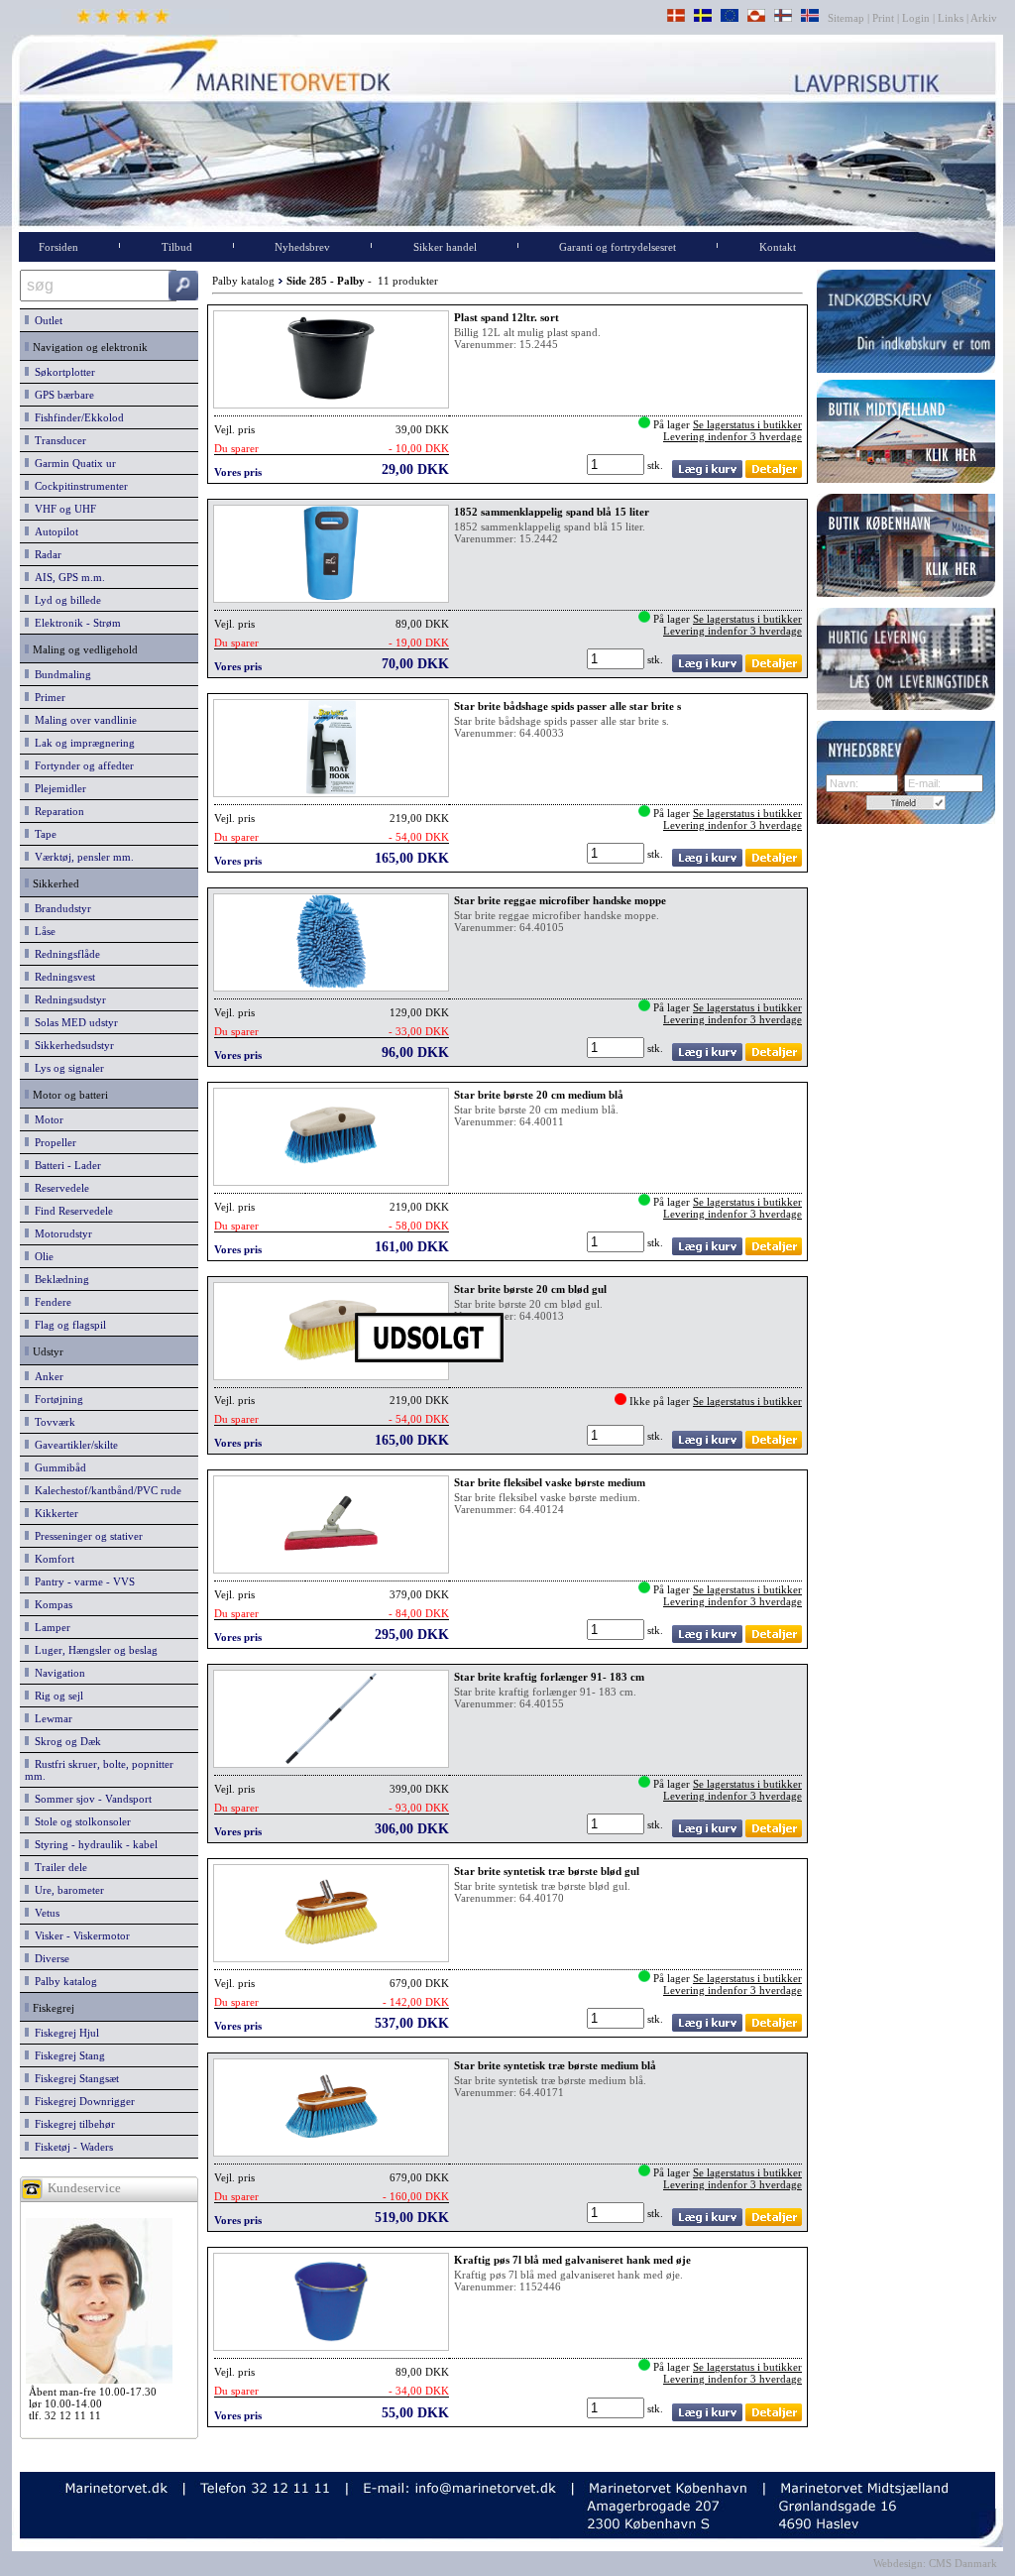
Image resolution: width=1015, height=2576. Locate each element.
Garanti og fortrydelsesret (618, 247)
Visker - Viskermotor (79, 1935)
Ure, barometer (66, 1890)
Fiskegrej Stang (67, 2055)
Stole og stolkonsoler (80, 1821)
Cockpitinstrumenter (78, 486)
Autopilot (54, 531)
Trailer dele (58, 1867)
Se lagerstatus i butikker (747, 424)
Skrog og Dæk (65, 1741)
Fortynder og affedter (81, 765)
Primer (47, 697)
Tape (43, 834)
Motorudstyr (60, 1233)
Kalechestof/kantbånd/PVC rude (105, 1490)
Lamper (50, 1627)
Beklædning (59, 1279)
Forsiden (58, 247)
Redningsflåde (64, 954)
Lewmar (51, 1718)
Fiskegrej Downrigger (82, 2101)
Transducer (57, 440)
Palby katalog (63, 1981)
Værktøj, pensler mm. (81, 857)
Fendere (50, 1302)
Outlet (46, 320)
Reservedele (59, 1188)
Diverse (49, 1958)
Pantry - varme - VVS (82, 1581)
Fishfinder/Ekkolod (76, 417)
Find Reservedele (71, 1211)
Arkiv (984, 18)
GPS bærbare (61, 395)
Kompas (51, 1604)
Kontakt (778, 247)
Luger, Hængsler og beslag (93, 1650)
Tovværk (52, 1422)
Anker (46, 1376)
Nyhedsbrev (302, 247)
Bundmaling (60, 674)
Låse (42, 931)
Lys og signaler (66, 1068)
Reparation (56, 811)
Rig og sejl (56, 1696)
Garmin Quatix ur (72, 463)
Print (883, 18)
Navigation (57, 1673)
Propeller (53, 1142)
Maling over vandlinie (83, 720)
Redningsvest (62, 977)
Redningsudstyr (67, 999)
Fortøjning (56, 1399)
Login (916, 18)
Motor (46, 1119)
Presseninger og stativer (86, 1536)
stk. (657, 465)
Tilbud (177, 247)
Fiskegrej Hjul (64, 2033)
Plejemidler (57, 788)
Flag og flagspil (67, 1325)
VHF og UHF (62, 509)
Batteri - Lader (65, 1165)
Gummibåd (57, 1467)
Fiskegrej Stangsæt (74, 2078)
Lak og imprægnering (82, 743)
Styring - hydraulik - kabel (93, 1844)
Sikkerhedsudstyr (71, 1045)
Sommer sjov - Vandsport (90, 1799)
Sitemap (847, 18)
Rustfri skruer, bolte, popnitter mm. (99, 1770)
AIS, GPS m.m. (67, 577)
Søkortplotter (62, 372)
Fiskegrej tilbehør (72, 2124)
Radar (45, 554)
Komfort (52, 1559)
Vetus (44, 1913)
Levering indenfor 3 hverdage (733, 436)
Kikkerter (54, 1513)
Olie (41, 1256)
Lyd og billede (65, 600)
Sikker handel (445, 247)
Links (951, 18)
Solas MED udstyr (73, 1022)
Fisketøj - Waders (71, 2147)
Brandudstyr (60, 908)
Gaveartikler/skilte (73, 1445)
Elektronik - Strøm (75, 623)
